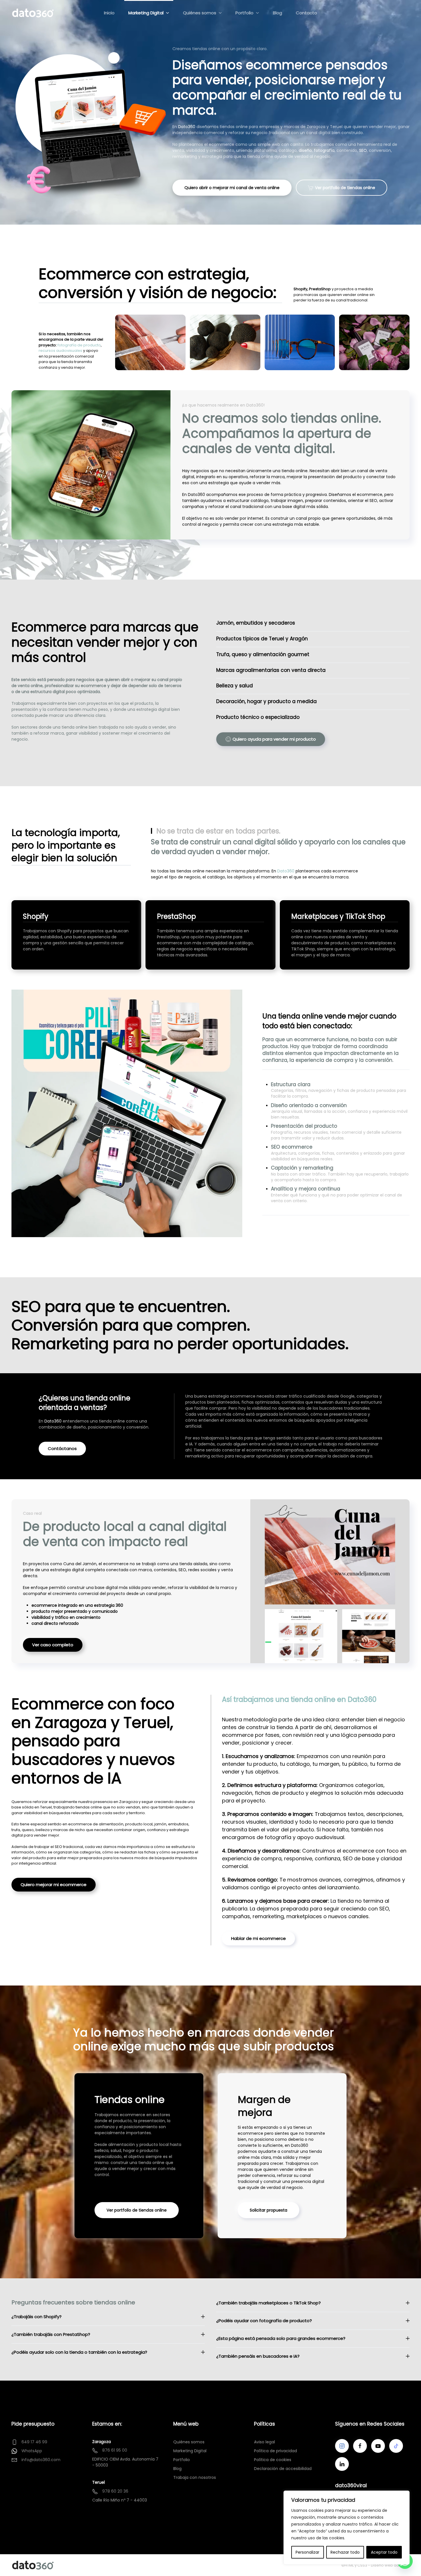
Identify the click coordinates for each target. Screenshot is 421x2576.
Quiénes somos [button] (200, 13)
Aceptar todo (384, 2552)
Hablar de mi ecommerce (258, 1938)
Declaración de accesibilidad (283, 2469)
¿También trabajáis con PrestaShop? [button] (51, 2334)
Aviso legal (264, 2442)
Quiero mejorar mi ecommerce (54, 1885)
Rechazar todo (345, 2552)
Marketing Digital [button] (146, 13)
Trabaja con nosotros (195, 2477)
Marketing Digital (190, 2451)
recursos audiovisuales (60, 351)
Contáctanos (62, 1448)
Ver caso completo (53, 1645)
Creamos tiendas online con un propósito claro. (220, 49)
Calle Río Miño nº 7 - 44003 (120, 2500)
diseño (305, 150)
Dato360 (187, 127)
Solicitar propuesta (268, 2210)
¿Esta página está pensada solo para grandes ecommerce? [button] (281, 2338)
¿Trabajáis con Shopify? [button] (37, 2317)
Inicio (109, 13)
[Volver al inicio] (33, 13)
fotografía (324, 150)
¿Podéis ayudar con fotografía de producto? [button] (264, 2321)
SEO (363, 150)
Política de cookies (273, 2460)
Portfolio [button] (244, 13)
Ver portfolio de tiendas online (345, 188)
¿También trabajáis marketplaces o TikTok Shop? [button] (268, 2303)
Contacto (306, 13)
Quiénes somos (189, 2442)
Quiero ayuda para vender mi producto (274, 739)
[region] (347, 2528)
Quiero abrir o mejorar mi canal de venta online (232, 188)
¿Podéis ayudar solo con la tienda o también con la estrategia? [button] (79, 2352)
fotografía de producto (79, 345)
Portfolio (182, 2460)
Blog (278, 13)
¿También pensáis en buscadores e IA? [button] (258, 2356)
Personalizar (307, 2552)
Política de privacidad (276, 2451)
